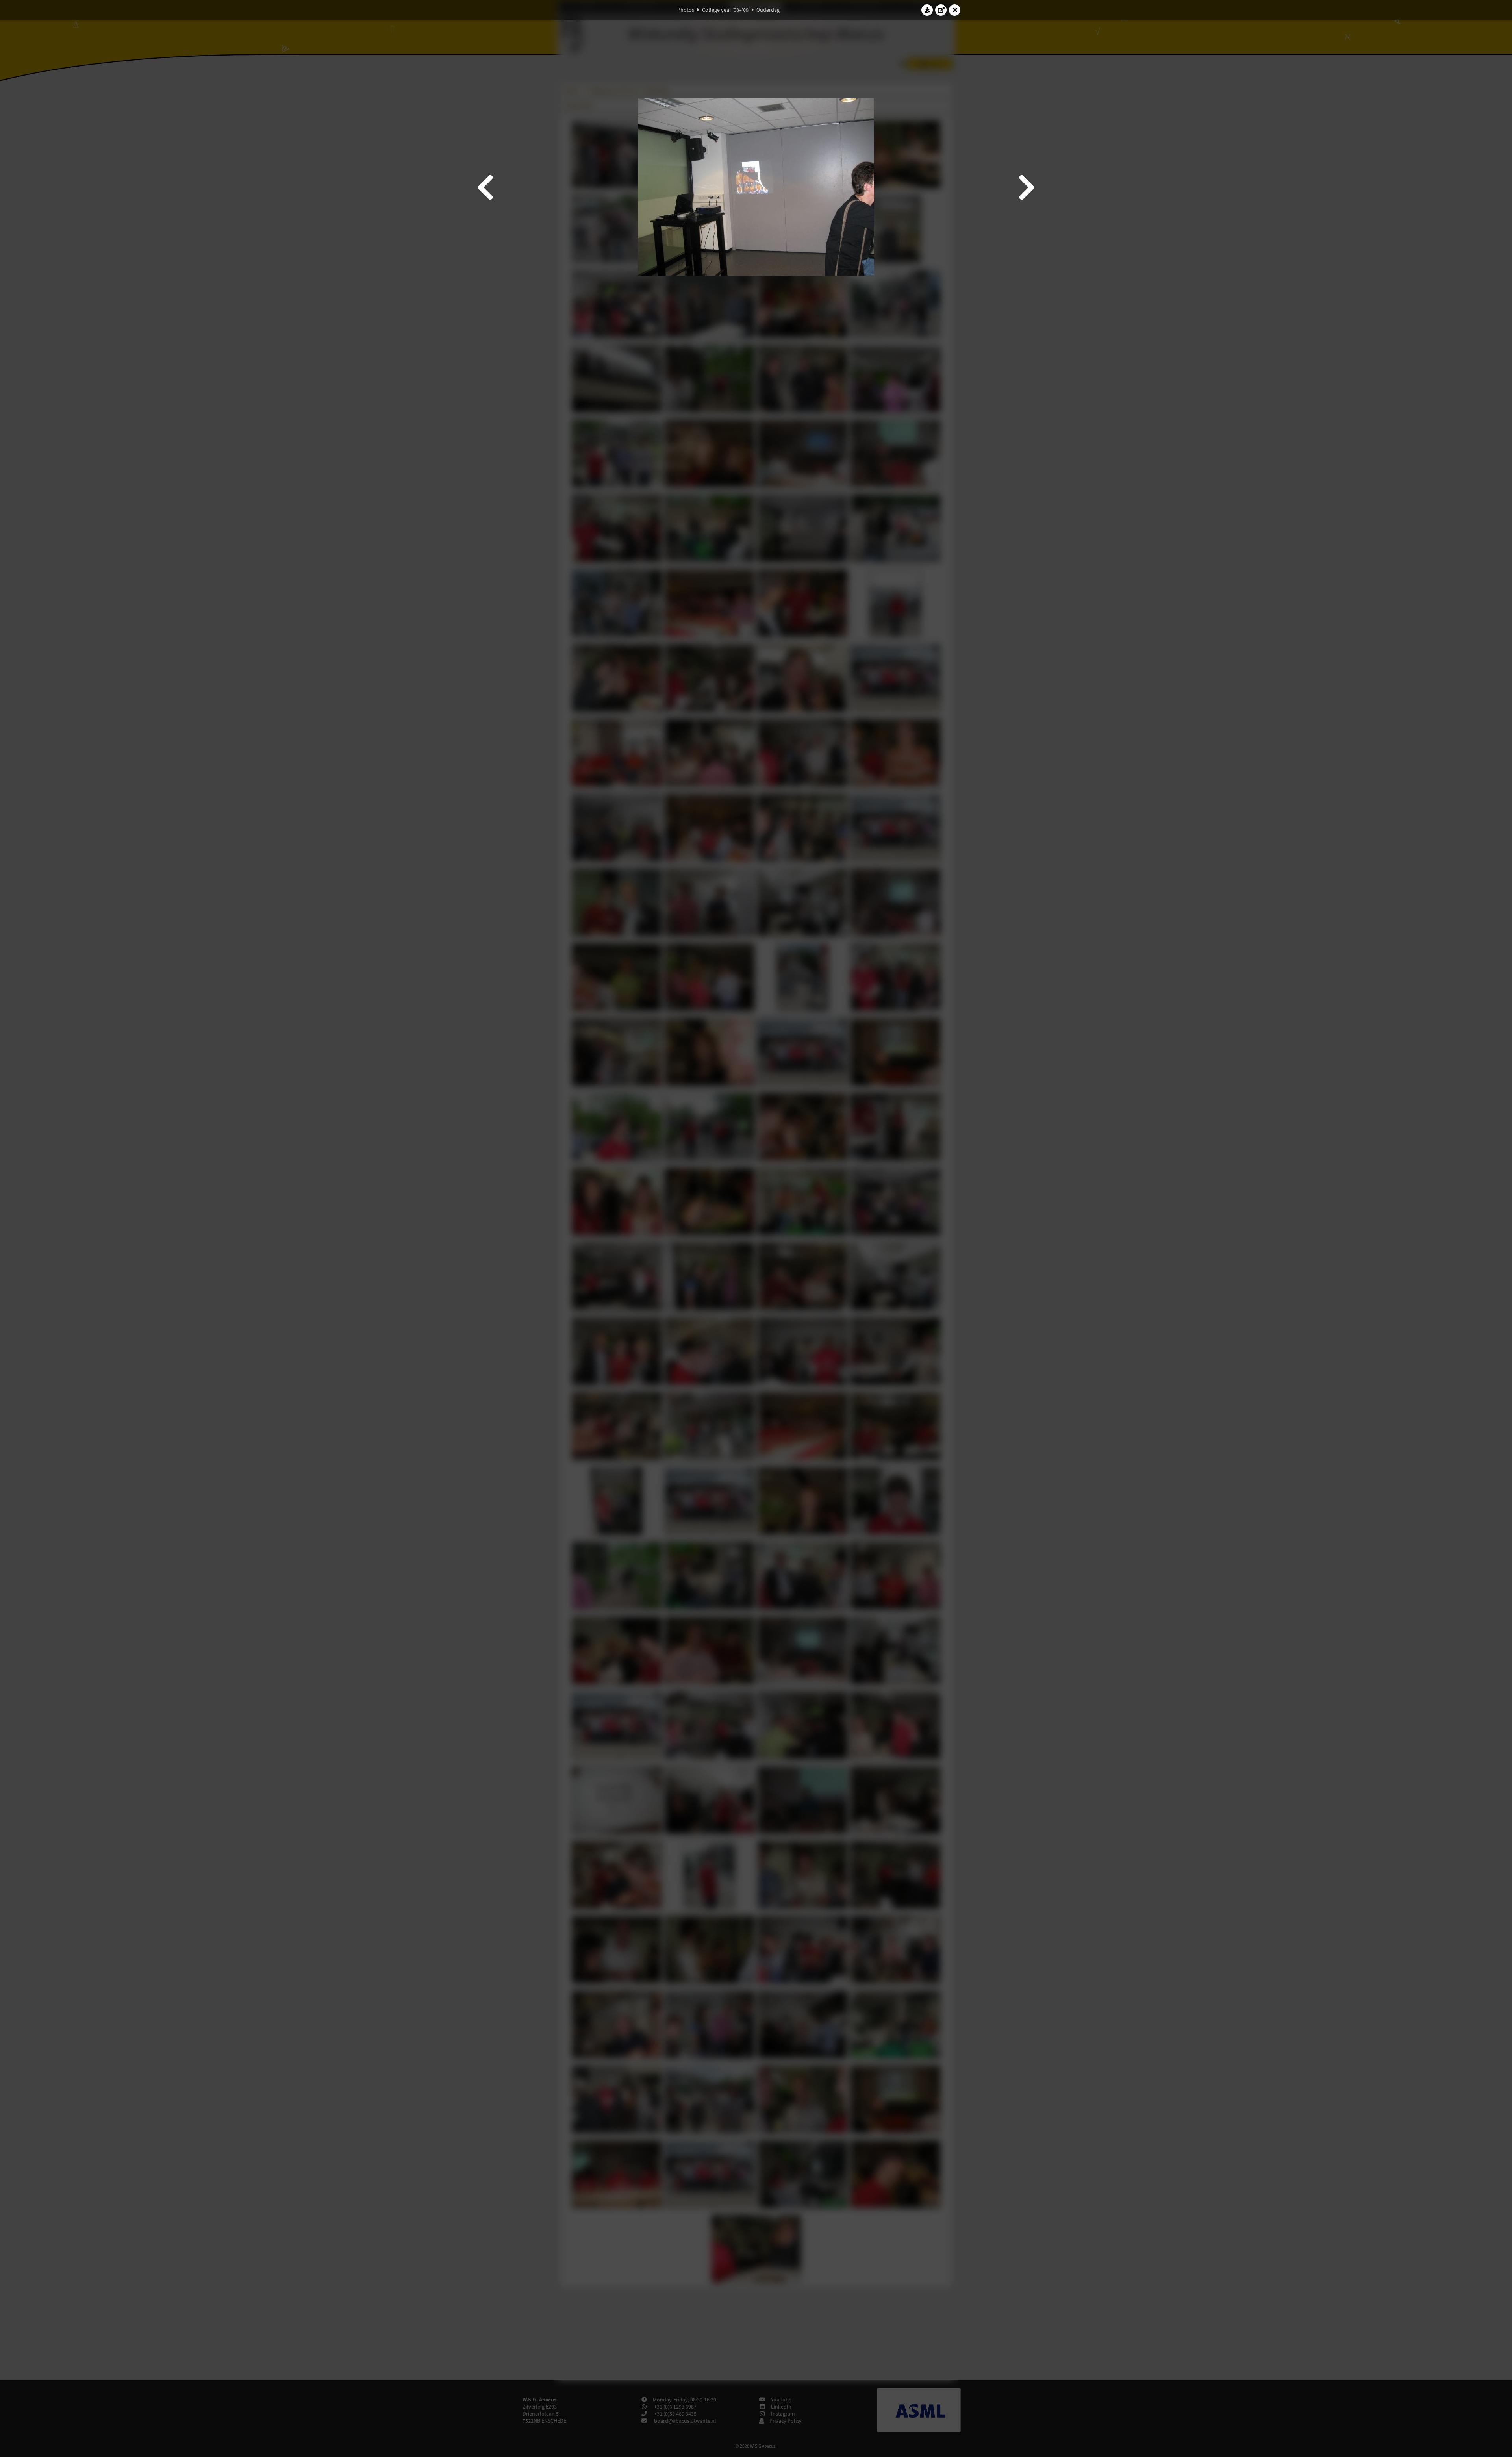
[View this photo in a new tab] (941, 10)
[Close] (955, 10)
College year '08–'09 (725, 10)
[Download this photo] (927, 10)
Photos (686, 10)
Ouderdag (768, 10)
